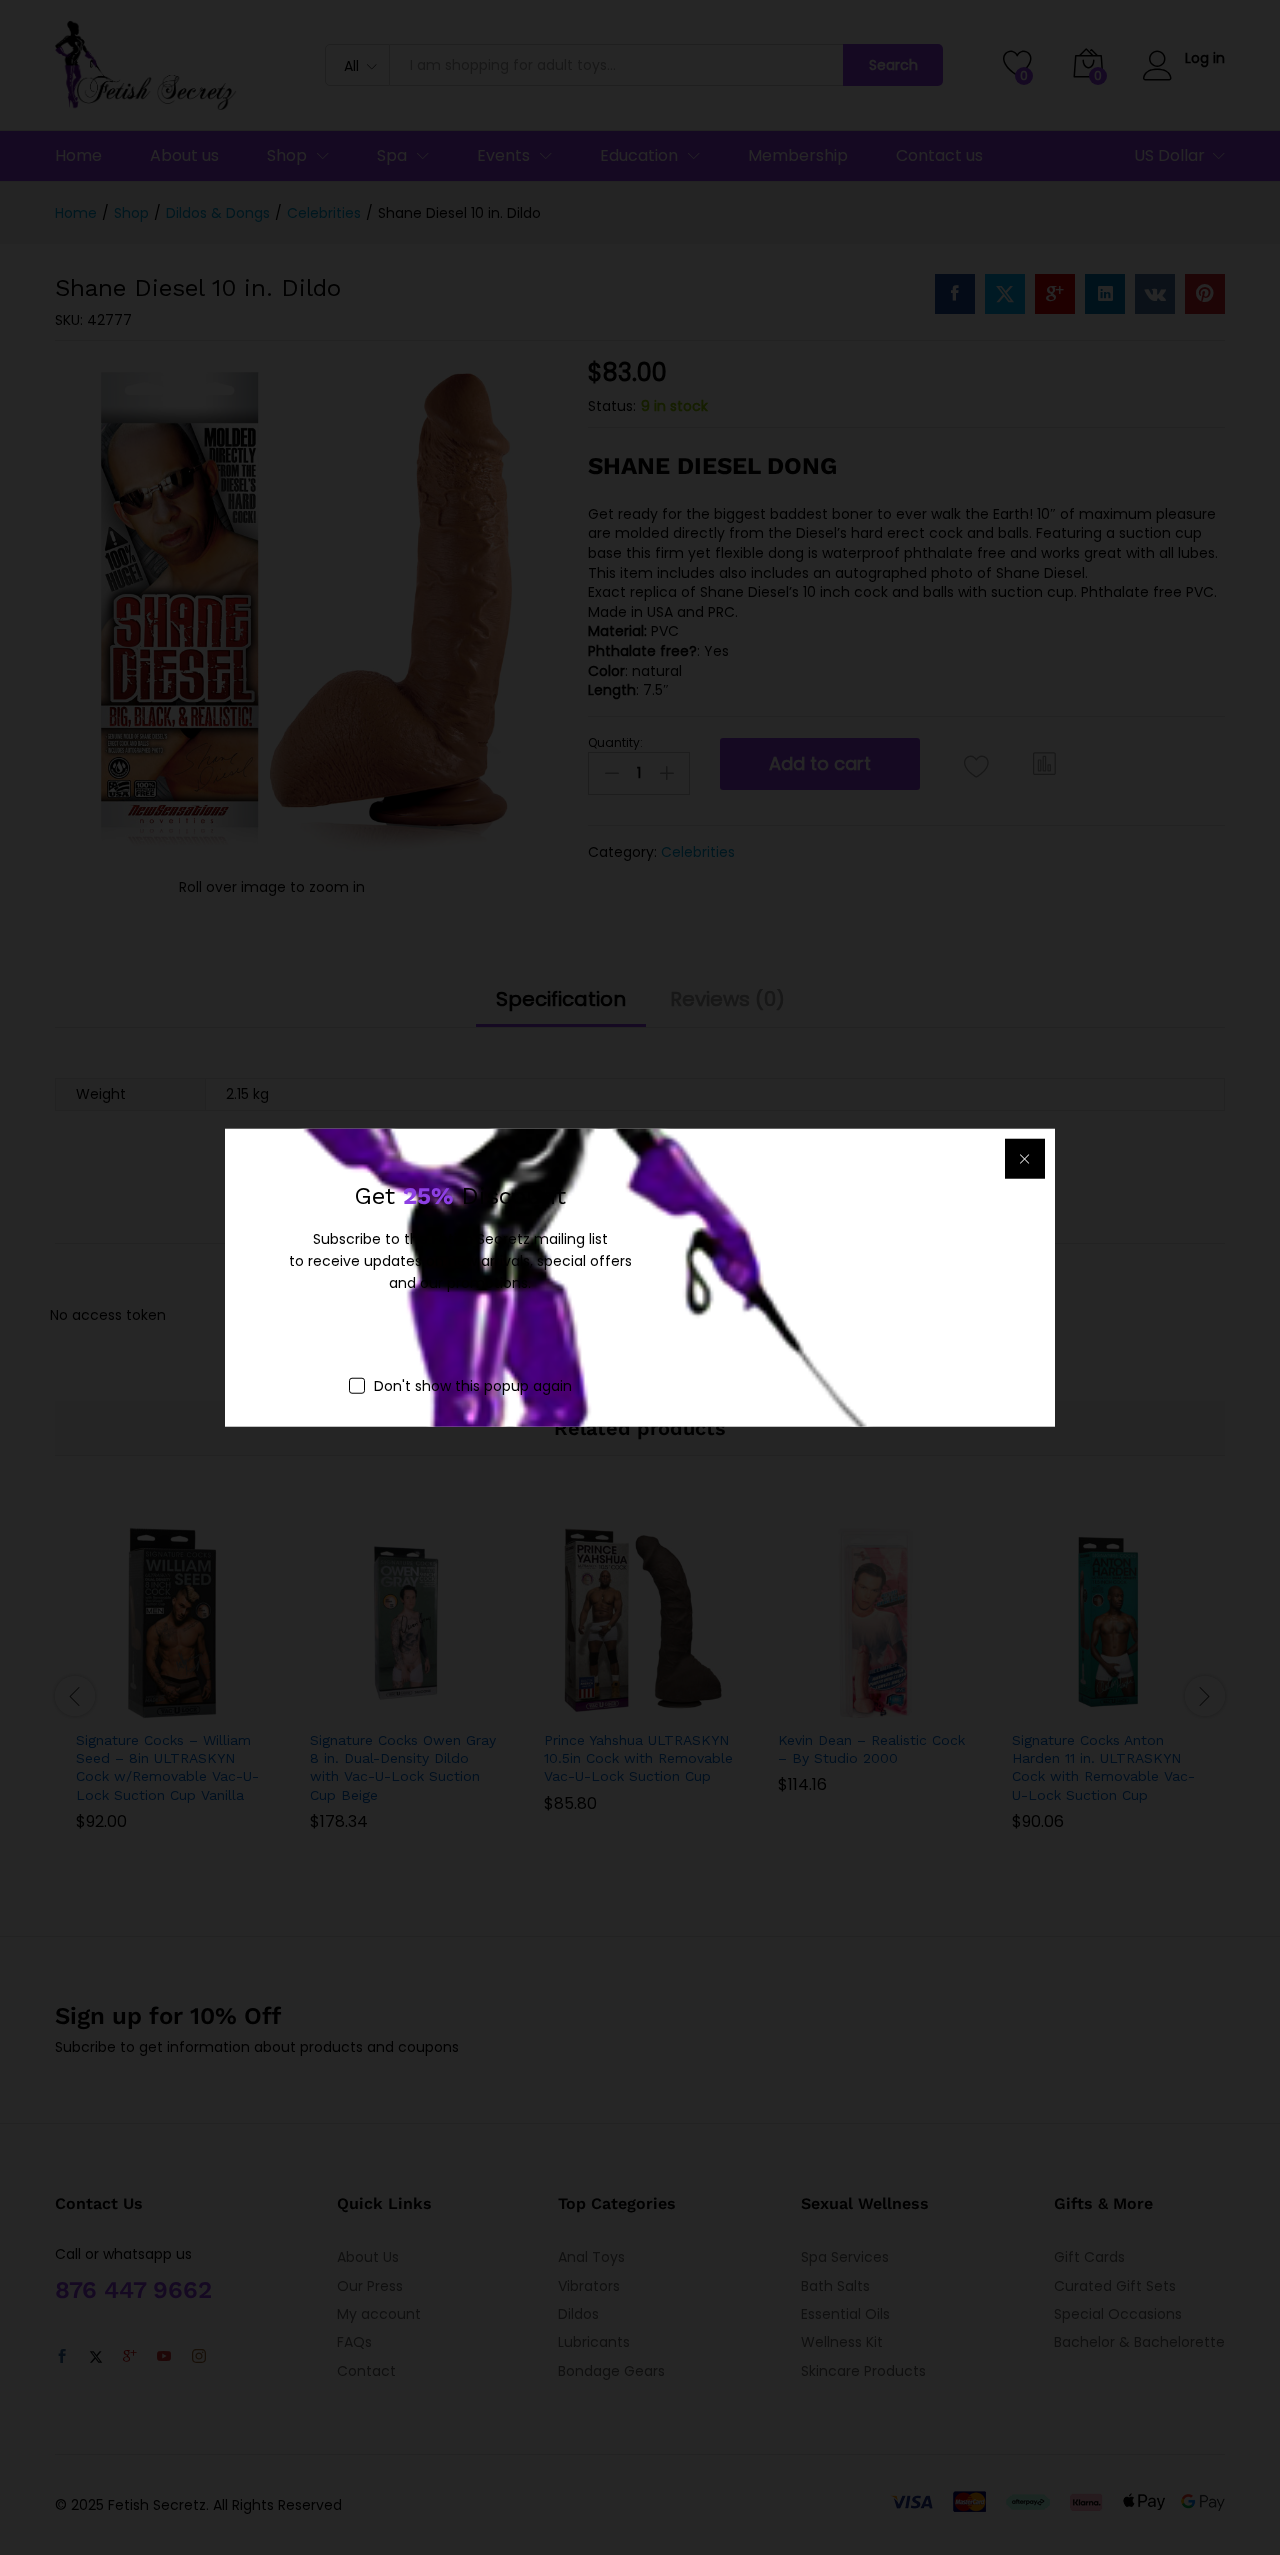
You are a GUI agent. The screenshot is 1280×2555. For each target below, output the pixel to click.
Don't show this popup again (473, 1385)
